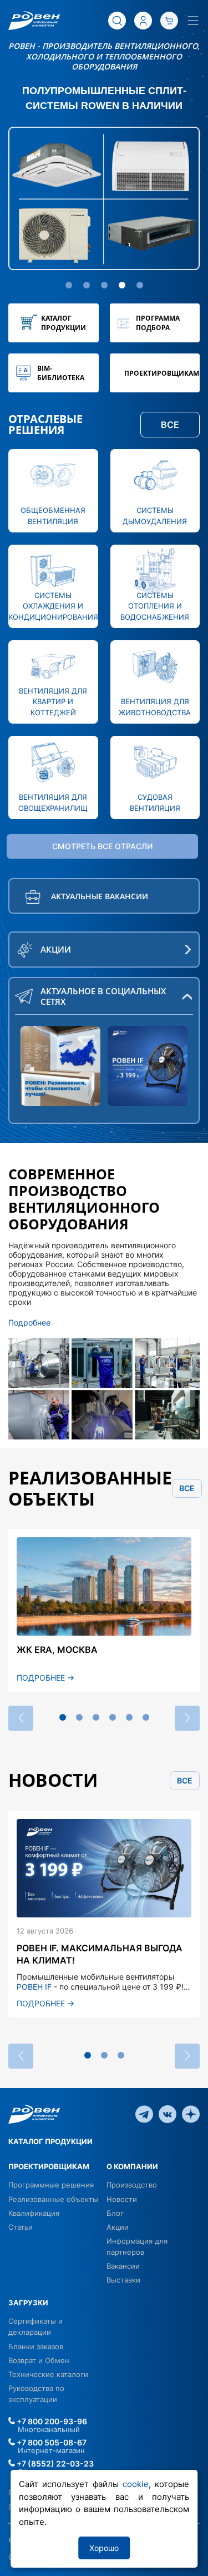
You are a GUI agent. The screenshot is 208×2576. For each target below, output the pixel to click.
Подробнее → (45, 1678)
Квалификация (34, 2213)
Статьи (21, 2227)
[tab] (69, 285)
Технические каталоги (48, 2374)
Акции (118, 2227)
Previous (21, 1718)
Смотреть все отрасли (102, 846)
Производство (132, 2185)
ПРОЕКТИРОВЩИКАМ (162, 373)
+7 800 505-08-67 (51, 2442)
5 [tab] (129, 1717)
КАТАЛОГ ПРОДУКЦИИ (64, 323)
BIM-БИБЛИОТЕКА (61, 373)
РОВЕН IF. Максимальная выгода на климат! (100, 1954)
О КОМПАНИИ (132, 2166)
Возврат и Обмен (39, 2360)
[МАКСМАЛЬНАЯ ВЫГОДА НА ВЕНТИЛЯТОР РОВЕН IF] (148, 1066)
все (187, 1488)
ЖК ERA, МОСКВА (57, 1650)
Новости (122, 2199)
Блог (115, 2213)
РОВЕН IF (34, 1987)
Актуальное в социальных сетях (103, 996)
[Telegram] (144, 2114)
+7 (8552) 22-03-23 (54, 2463)
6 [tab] (146, 1717)
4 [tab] (113, 1717)
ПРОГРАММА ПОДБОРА (158, 323)
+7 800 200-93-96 (51, 2421)
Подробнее (29, 1322)
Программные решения (51, 2185)
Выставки (123, 2280)
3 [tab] (96, 1717)
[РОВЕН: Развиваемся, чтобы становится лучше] (60, 1066)
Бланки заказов (36, 2346)
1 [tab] (63, 1717)
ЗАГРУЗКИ (28, 2303)
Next (187, 1718)
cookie (136, 2484)
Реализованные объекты (53, 2199)
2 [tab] (79, 1717)
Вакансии (123, 2266)
